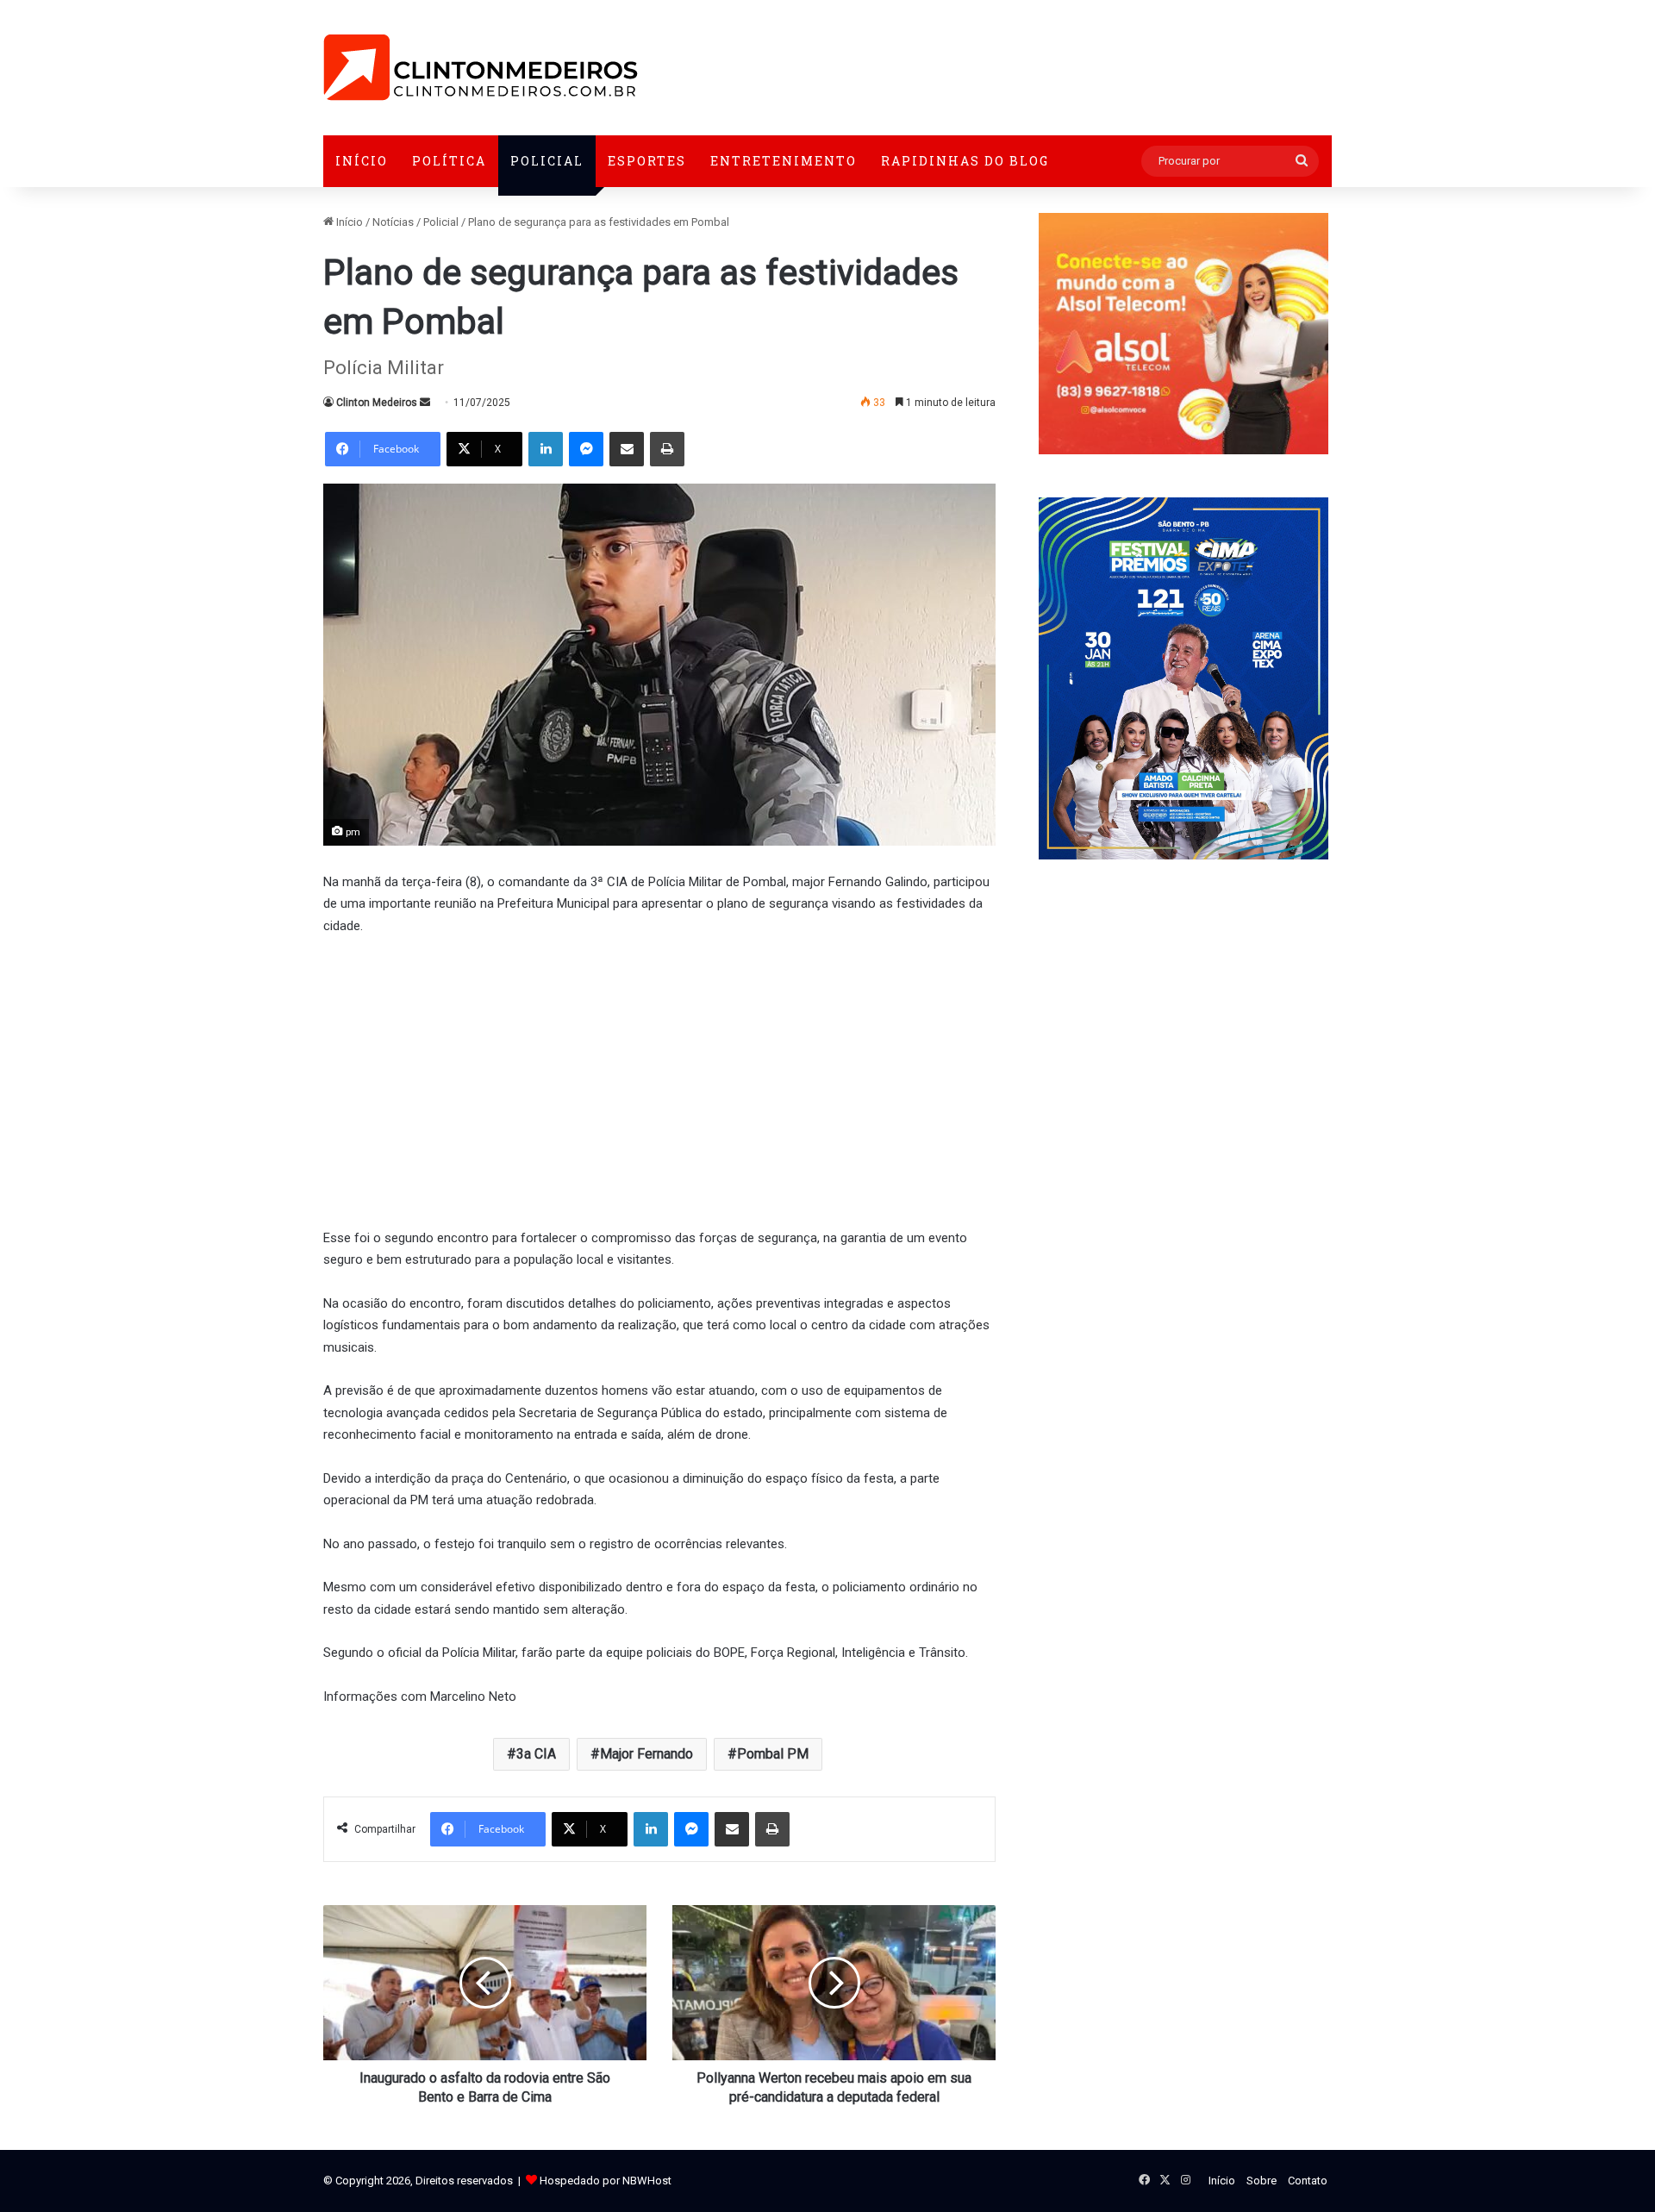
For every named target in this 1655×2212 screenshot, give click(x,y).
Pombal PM (773, 1754)
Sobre (1262, 2181)
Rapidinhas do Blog (965, 161)
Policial (547, 161)
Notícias (393, 222)
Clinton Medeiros (377, 403)
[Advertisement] (659, 1079)
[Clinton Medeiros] (481, 68)
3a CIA (536, 1754)
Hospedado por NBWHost (606, 2181)
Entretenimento (784, 161)
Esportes (647, 161)
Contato (1308, 2181)
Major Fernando (646, 1754)
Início (362, 161)
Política (449, 161)
